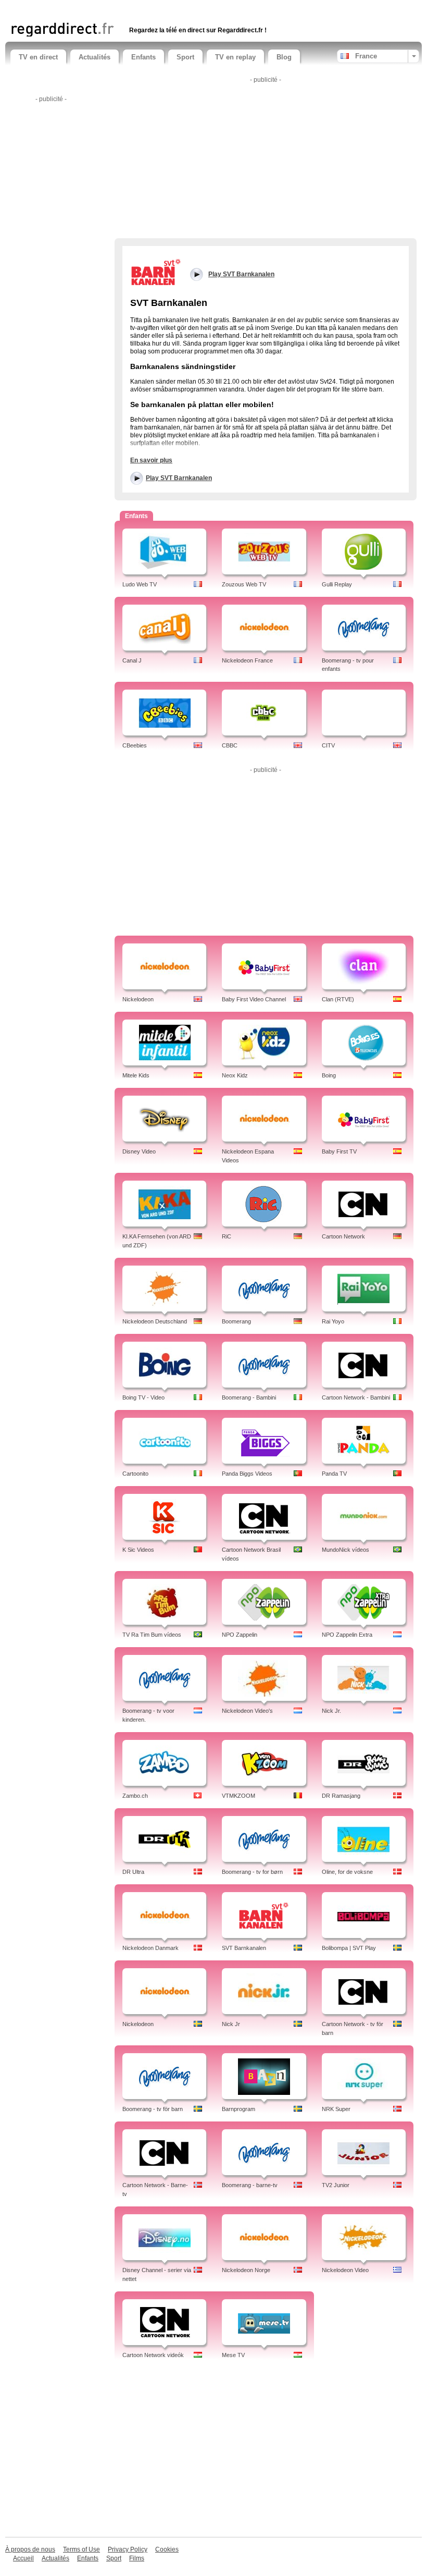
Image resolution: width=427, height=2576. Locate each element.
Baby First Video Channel (254, 999)
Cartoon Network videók (153, 2355)
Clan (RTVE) (338, 999)
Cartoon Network (343, 1236)
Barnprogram (238, 2109)
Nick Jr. (331, 1711)
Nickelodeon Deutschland (155, 1321)
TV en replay (235, 57)
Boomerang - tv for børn (252, 1872)
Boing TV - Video (143, 1397)
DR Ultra (133, 1872)
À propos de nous (30, 2549)
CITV (328, 745)
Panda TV (334, 1474)
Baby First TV (339, 1151)
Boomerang (236, 1321)
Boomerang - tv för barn (153, 2109)
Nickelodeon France (247, 660)
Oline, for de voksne (347, 1872)
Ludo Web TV (140, 584)
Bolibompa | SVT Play (349, 1948)
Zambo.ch (135, 1796)
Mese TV (233, 2355)
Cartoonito (135, 1474)
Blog (284, 57)
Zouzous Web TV (244, 584)
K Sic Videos (138, 1550)
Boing (329, 1075)
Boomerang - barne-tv (250, 2185)
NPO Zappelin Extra (347, 1635)
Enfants (143, 57)
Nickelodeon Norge (246, 2270)
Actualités (95, 57)
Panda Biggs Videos (247, 1474)
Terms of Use (81, 2549)
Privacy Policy (128, 2549)
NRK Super (336, 2109)
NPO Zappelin (240, 1635)
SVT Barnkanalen (244, 1948)
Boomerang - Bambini (249, 1397)
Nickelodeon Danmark (150, 1948)
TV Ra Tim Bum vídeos (152, 1635)
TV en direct (38, 57)
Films (137, 2558)
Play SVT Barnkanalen (179, 478)
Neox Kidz (235, 1075)
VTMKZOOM (238, 1796)
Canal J (132, 660)
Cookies (167, 2549)
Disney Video (139, 1151)
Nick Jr (231, 2024)
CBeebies (135, 745)
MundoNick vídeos (346, 1550)
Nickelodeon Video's (247, 1711)
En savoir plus (151, 460)
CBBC (230, 745)
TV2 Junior (336, 2185)
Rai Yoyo (333, 1321)
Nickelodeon (138, 999)
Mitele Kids (136, 1075)
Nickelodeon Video (345, 2270)
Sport (185, 57)
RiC (227, 1236)
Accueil (23, 2558)
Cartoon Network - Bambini (356, 1397)
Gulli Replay (337, 584)
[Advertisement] (132, 9)
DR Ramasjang (341, 1796)
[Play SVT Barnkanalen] (156, 272)
